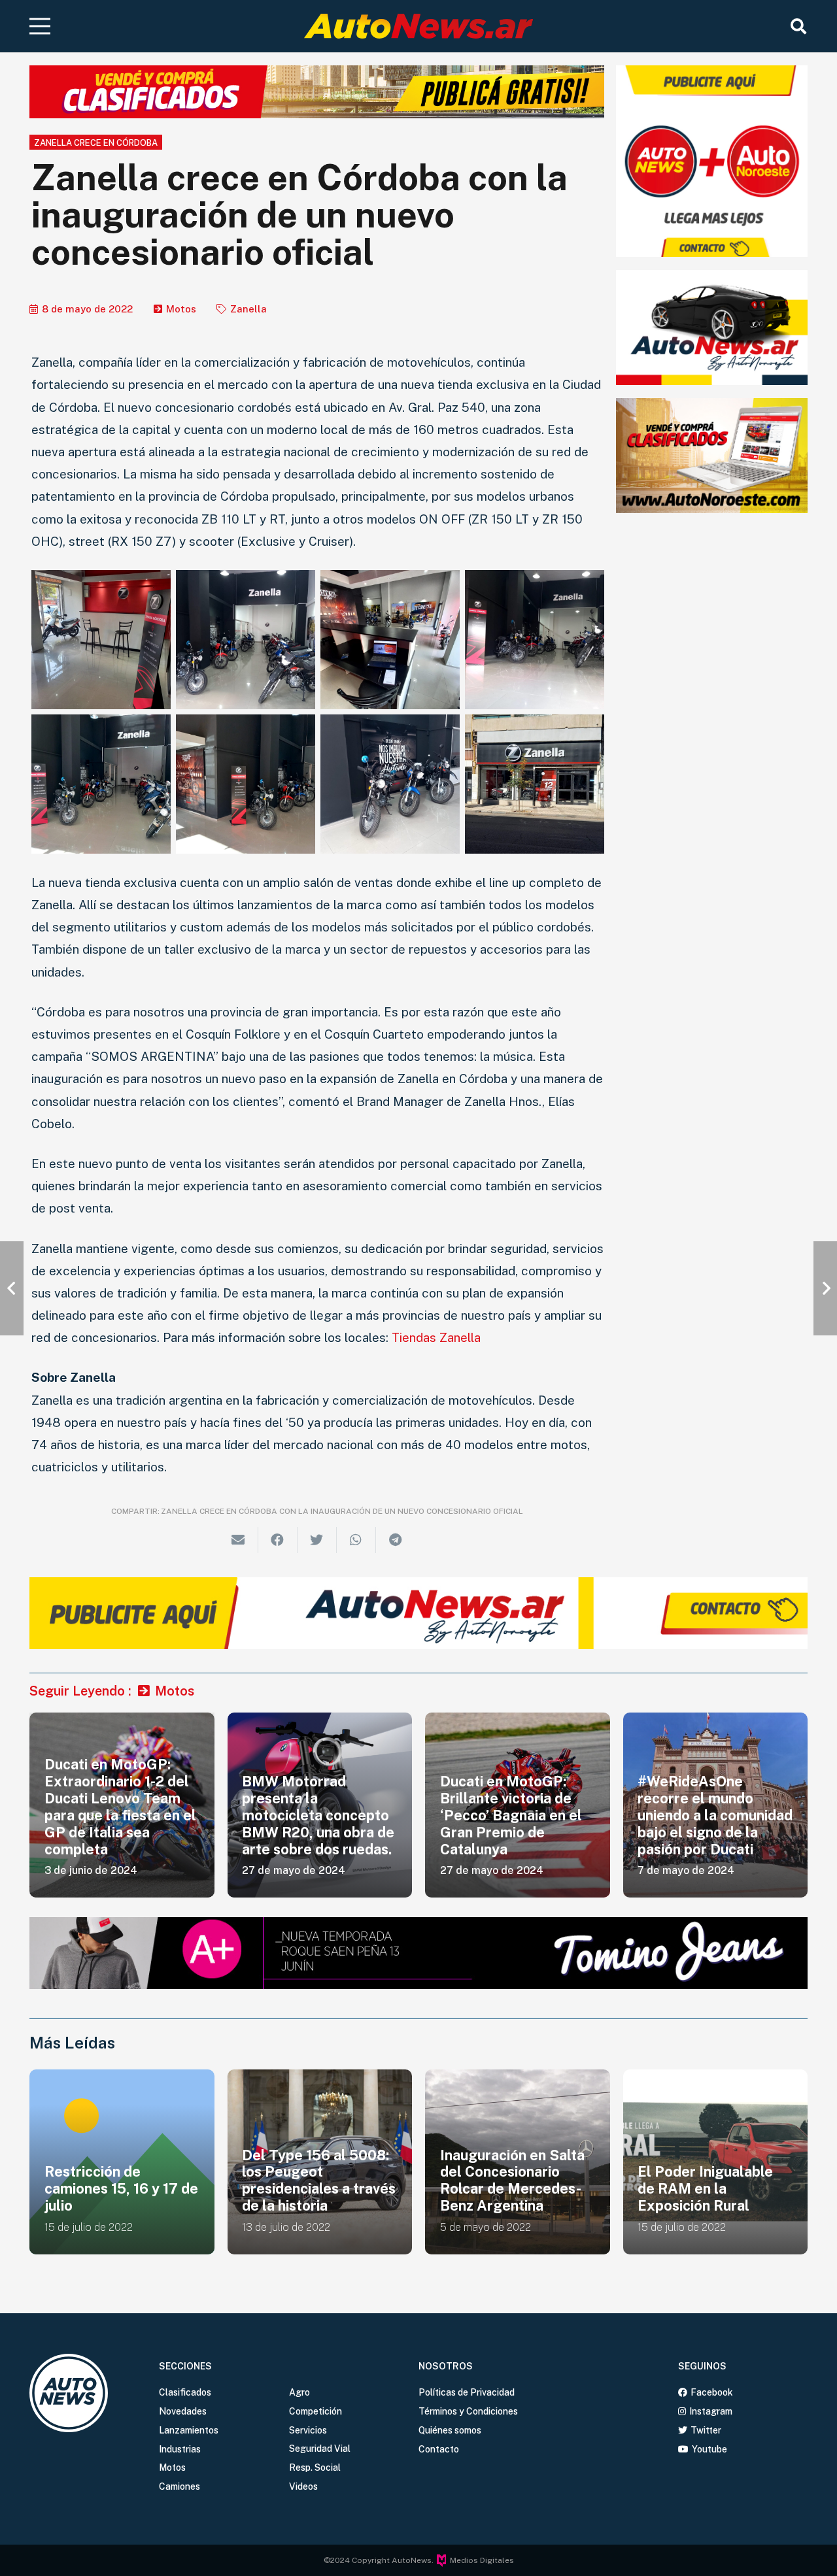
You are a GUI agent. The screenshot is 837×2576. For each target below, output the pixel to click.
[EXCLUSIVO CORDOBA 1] (535, 784)
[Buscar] (798, 26)
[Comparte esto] (278, 1540)
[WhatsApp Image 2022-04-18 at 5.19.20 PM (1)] (246, 640)
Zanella (248, 309)
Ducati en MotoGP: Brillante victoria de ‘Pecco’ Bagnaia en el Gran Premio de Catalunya (511, 1815)
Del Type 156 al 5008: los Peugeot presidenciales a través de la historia (121, 2181)
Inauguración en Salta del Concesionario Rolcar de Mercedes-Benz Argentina (315, 2181)
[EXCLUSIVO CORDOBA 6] (101, 784)
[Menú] (40, 26)
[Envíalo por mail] (239, 1540)
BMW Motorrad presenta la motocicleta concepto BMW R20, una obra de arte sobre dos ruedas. (318, 1815)
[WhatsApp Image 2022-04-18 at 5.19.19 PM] (390, 640)
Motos (181, 309)
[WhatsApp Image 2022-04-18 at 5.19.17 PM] (535, 640)
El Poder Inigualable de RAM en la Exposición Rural (508, 2188)
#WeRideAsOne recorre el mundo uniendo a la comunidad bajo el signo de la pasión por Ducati (715, 1815)
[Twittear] (317, 1540)
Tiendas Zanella (436, 1337)
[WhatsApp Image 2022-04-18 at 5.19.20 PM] (101, 640)
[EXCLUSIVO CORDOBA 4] (246, 784)
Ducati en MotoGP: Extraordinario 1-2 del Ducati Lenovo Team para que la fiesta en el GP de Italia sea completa (120, 1807)
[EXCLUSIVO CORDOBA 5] (390, 784)
